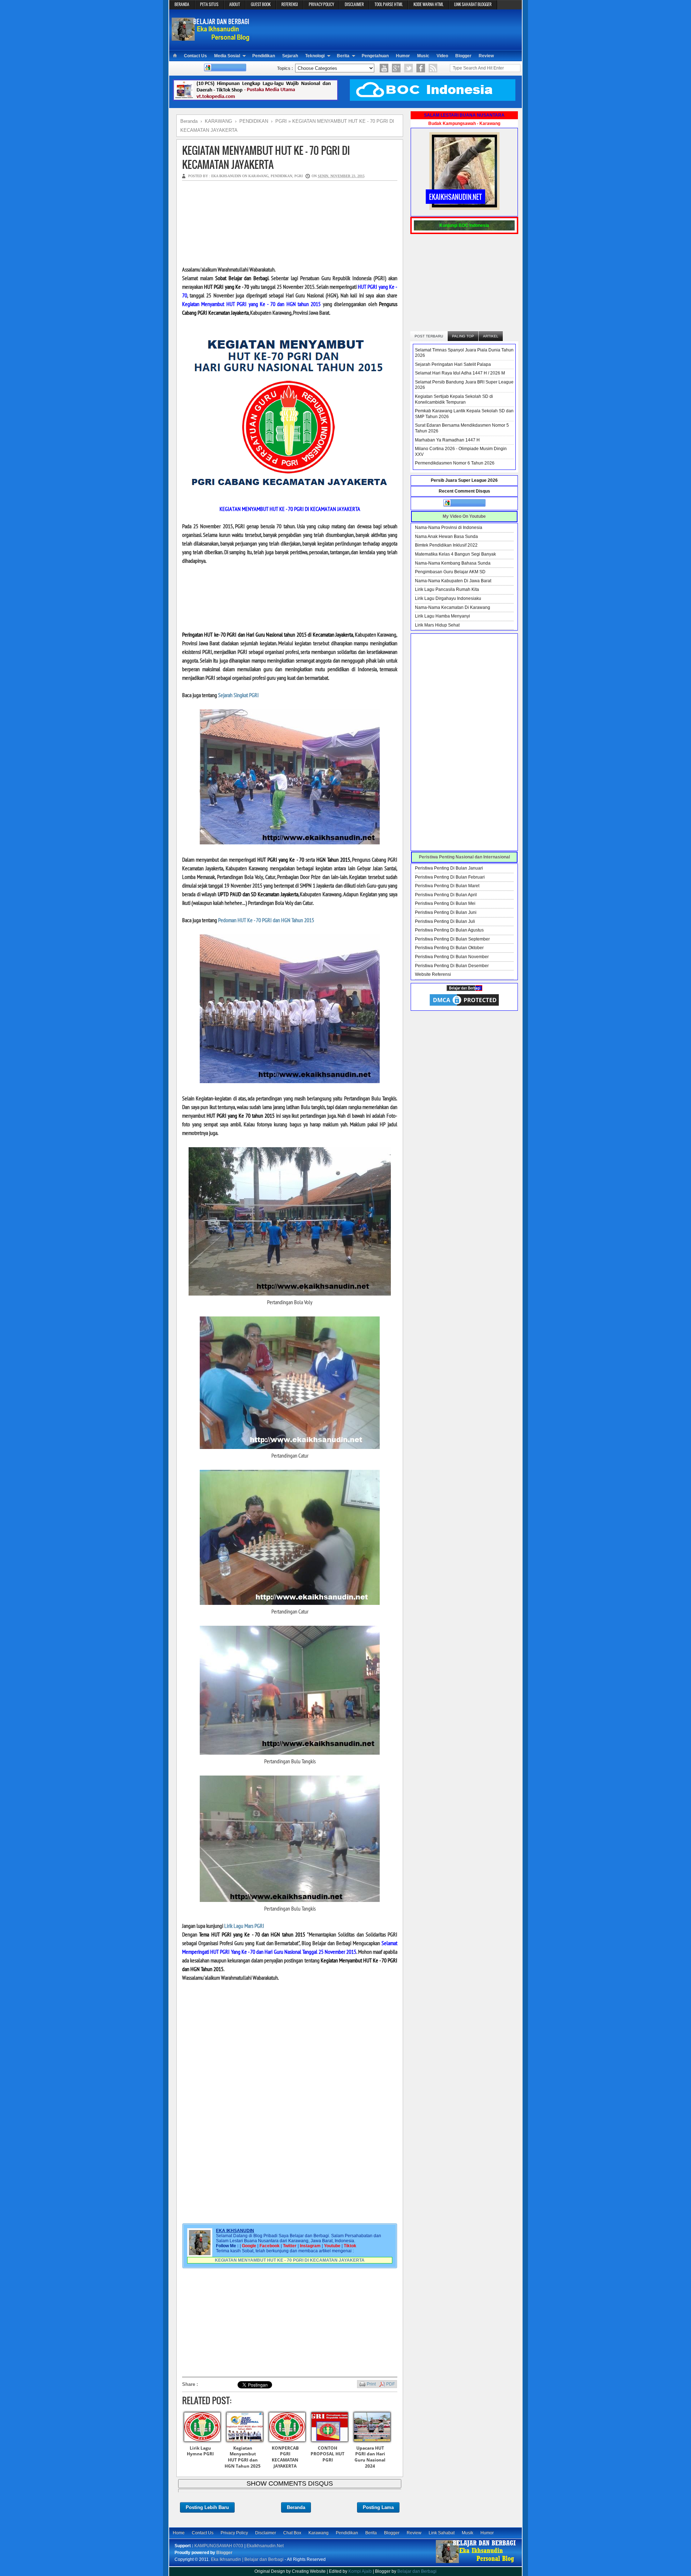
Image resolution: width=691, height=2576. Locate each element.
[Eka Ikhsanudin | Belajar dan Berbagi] (211, 38)
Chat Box (292, 2533)
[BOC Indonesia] (433, 99)
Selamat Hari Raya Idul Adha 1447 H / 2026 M (460, 373)
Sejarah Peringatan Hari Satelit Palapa (453, 364)
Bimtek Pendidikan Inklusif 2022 (446, 545)
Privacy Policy (234, 2533)
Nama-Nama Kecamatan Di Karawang (453, 607)
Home (179, 2533)
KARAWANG (258, 176)
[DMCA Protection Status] (464, 1006)
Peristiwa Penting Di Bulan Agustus (449, 930)
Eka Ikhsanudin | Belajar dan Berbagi (247, 2559)
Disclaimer (266, 2533)
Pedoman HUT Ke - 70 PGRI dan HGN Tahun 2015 (266, 920)
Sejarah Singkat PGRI (238, 695)
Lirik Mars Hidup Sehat (437, 625)
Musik (468, 2533)
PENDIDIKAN (281, 176)
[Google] (396, 68)
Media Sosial (227, 56)
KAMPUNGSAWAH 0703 (219, 2546)
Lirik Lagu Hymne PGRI (200, 2451)
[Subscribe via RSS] (433, 68)
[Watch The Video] (384, 68)
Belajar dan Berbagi (417, 2571)
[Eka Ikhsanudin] (476, 2563)
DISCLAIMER (354, 4)
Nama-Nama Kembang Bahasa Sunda (453, 563)
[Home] (175, 56)
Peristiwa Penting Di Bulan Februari (450, 877)
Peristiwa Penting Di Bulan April (446, 895)
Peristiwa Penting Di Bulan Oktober (449, 948)
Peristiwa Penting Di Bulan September (452, 939)
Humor (403, 56)
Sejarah (290, 56)
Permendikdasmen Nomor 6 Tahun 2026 (455, 463)
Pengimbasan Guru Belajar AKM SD (450, 572)
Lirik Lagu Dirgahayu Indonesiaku (448, 598)
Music (423, 56)
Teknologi (315, 56)
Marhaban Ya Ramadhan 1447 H (447, 440)
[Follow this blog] (225, 70)
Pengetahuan (375, 56)
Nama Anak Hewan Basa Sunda (446, 537)
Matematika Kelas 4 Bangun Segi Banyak (455, 554)
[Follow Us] (408, 68)
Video (442, 56)
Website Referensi (433, 974)
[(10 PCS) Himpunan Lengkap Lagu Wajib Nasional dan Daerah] (256, 99)
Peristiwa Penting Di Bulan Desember (452, 966)
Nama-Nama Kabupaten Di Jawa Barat (453, 581)
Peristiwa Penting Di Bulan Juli (445, 921)
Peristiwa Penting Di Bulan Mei (445, 903)
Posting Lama (378, 2507)
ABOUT (235, 4)
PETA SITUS (209, 4)
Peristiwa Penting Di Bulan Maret (447, 886)
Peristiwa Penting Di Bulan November (452, 957)
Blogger (463, 56)
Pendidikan (264, 56)
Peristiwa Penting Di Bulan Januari (449, 868)
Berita (343, 56)
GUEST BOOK (261, 4)
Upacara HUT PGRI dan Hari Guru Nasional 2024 (370, 2457)
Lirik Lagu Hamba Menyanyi (442, 616)
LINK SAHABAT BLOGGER (473, 4)
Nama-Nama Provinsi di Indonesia (449, 528)
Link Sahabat (442, 2533)
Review (486, 56)
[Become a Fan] (421, 68)
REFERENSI (290, 4)
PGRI (299, 176)
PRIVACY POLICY (321, 4)
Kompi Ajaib (360, 2571)
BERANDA (182, 4)
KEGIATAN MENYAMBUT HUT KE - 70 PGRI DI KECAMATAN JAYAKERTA (266, 157)
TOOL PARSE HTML (389, 4)
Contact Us (195, 56)
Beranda (296, 2507)
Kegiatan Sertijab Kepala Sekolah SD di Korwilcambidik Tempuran (454, 399)
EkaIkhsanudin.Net (265, 2546)
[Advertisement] (387, 29)
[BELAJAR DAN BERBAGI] (464, 989)
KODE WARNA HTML (428, 4)
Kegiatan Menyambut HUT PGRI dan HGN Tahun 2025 (243, 2457)
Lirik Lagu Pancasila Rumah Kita (447, 589)
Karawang (319, 2533)
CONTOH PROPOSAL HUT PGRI (328, 2454)
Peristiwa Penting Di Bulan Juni (446, 912)
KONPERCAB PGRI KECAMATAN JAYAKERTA (285, 2457)
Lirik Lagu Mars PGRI (244, 1926)
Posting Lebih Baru (207, 2507)
